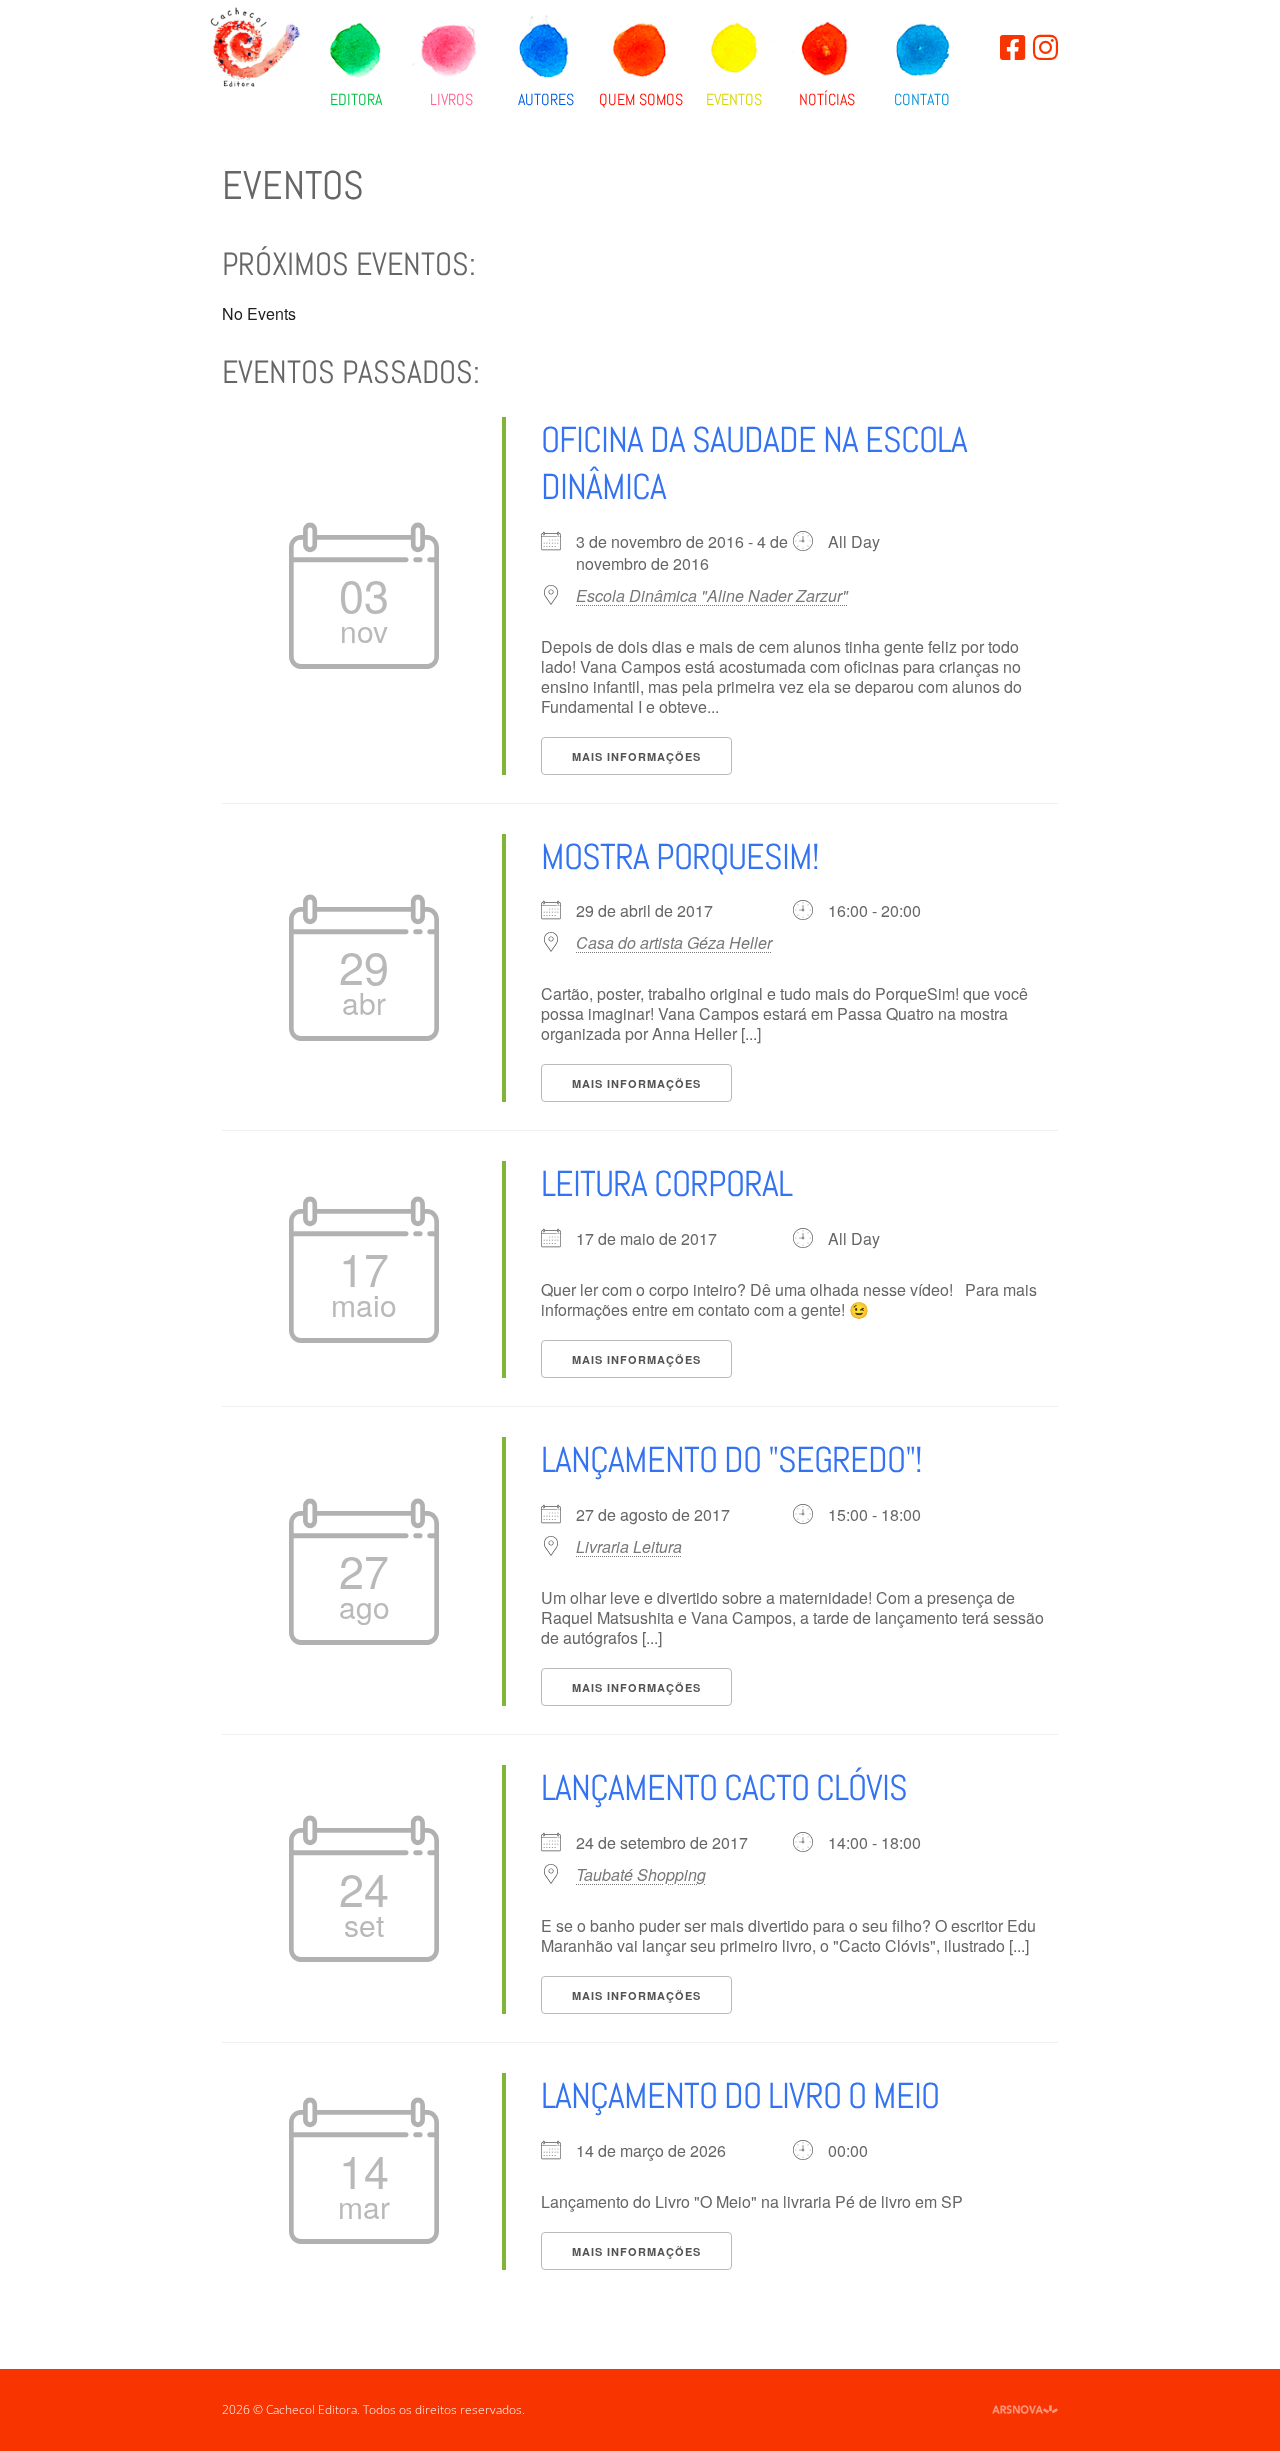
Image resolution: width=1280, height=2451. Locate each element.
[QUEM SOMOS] (640, 50)
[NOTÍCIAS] (826, 50)
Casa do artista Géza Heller (674, 943)
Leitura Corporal (666, 1184)
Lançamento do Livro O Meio (740, 2096)
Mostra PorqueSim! (680, 857)
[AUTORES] (546, 50)
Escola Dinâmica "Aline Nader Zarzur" (712, 596)
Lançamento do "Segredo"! (731, 1460)
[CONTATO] (921, 50)
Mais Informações (636, 756)
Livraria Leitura (629, 1547)
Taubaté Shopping (641, 1875)
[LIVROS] (451, 50)
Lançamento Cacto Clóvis (724, 1788)
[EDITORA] (356, 50)
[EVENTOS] (733, 50)
